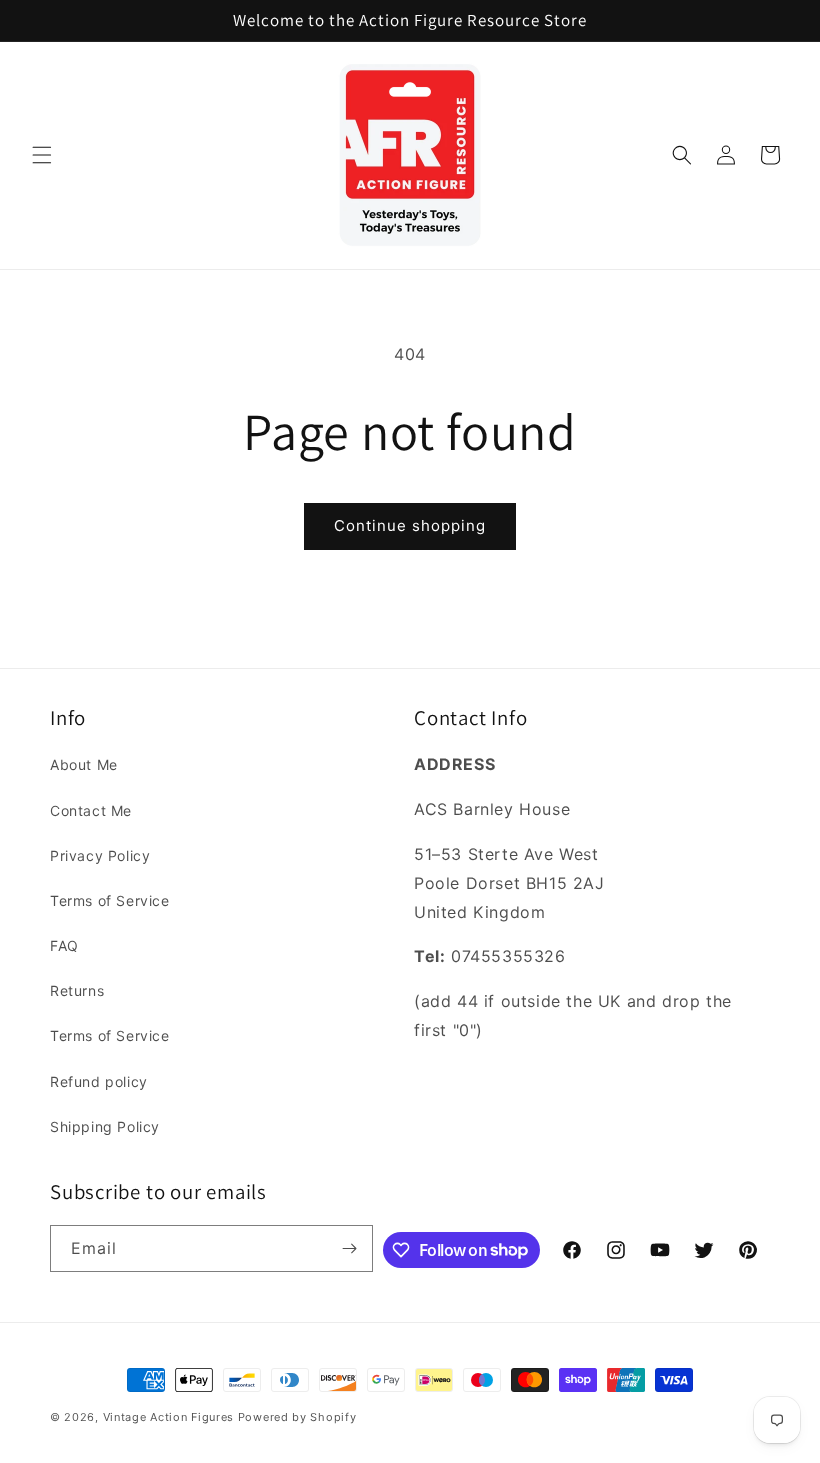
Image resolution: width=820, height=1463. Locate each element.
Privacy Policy (100, 855)
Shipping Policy (105, 1126)
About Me (84, 764)
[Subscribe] (350, 1248)
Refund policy (99, 1081)
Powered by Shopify (297, 1417)
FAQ (64, 945)
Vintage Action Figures (168, 1417)
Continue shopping (410, 525)
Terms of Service (110, 900)
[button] (42, 155)
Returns (77, 990)
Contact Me (91, 810)
